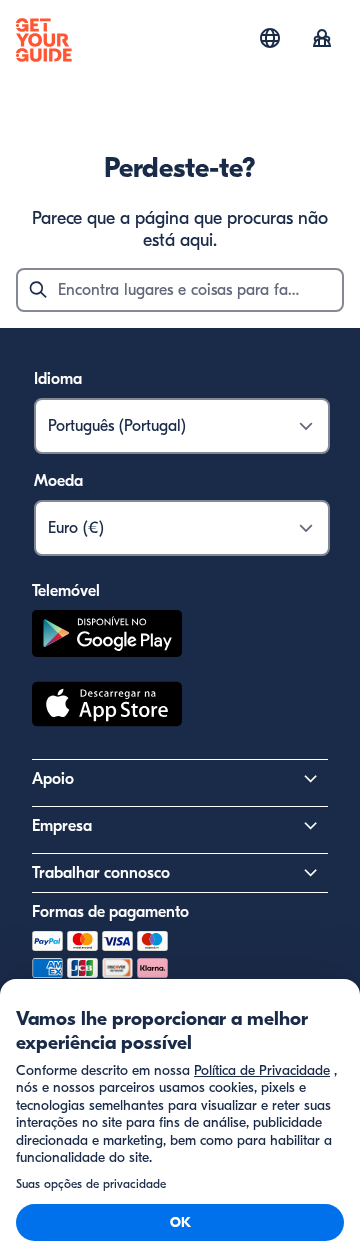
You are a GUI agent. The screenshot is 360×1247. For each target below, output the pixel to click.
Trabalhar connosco (101, 873)
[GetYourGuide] (44, 40)
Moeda (58, 481)
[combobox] (180, 290)
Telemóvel (66, 591)
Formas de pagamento (110, 912)
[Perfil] (322, 40)
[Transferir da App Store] (107, 707)
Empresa (62, 826)
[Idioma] (270, 38)
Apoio (53, 779)
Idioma (58, 379)
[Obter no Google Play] (107, 636)
